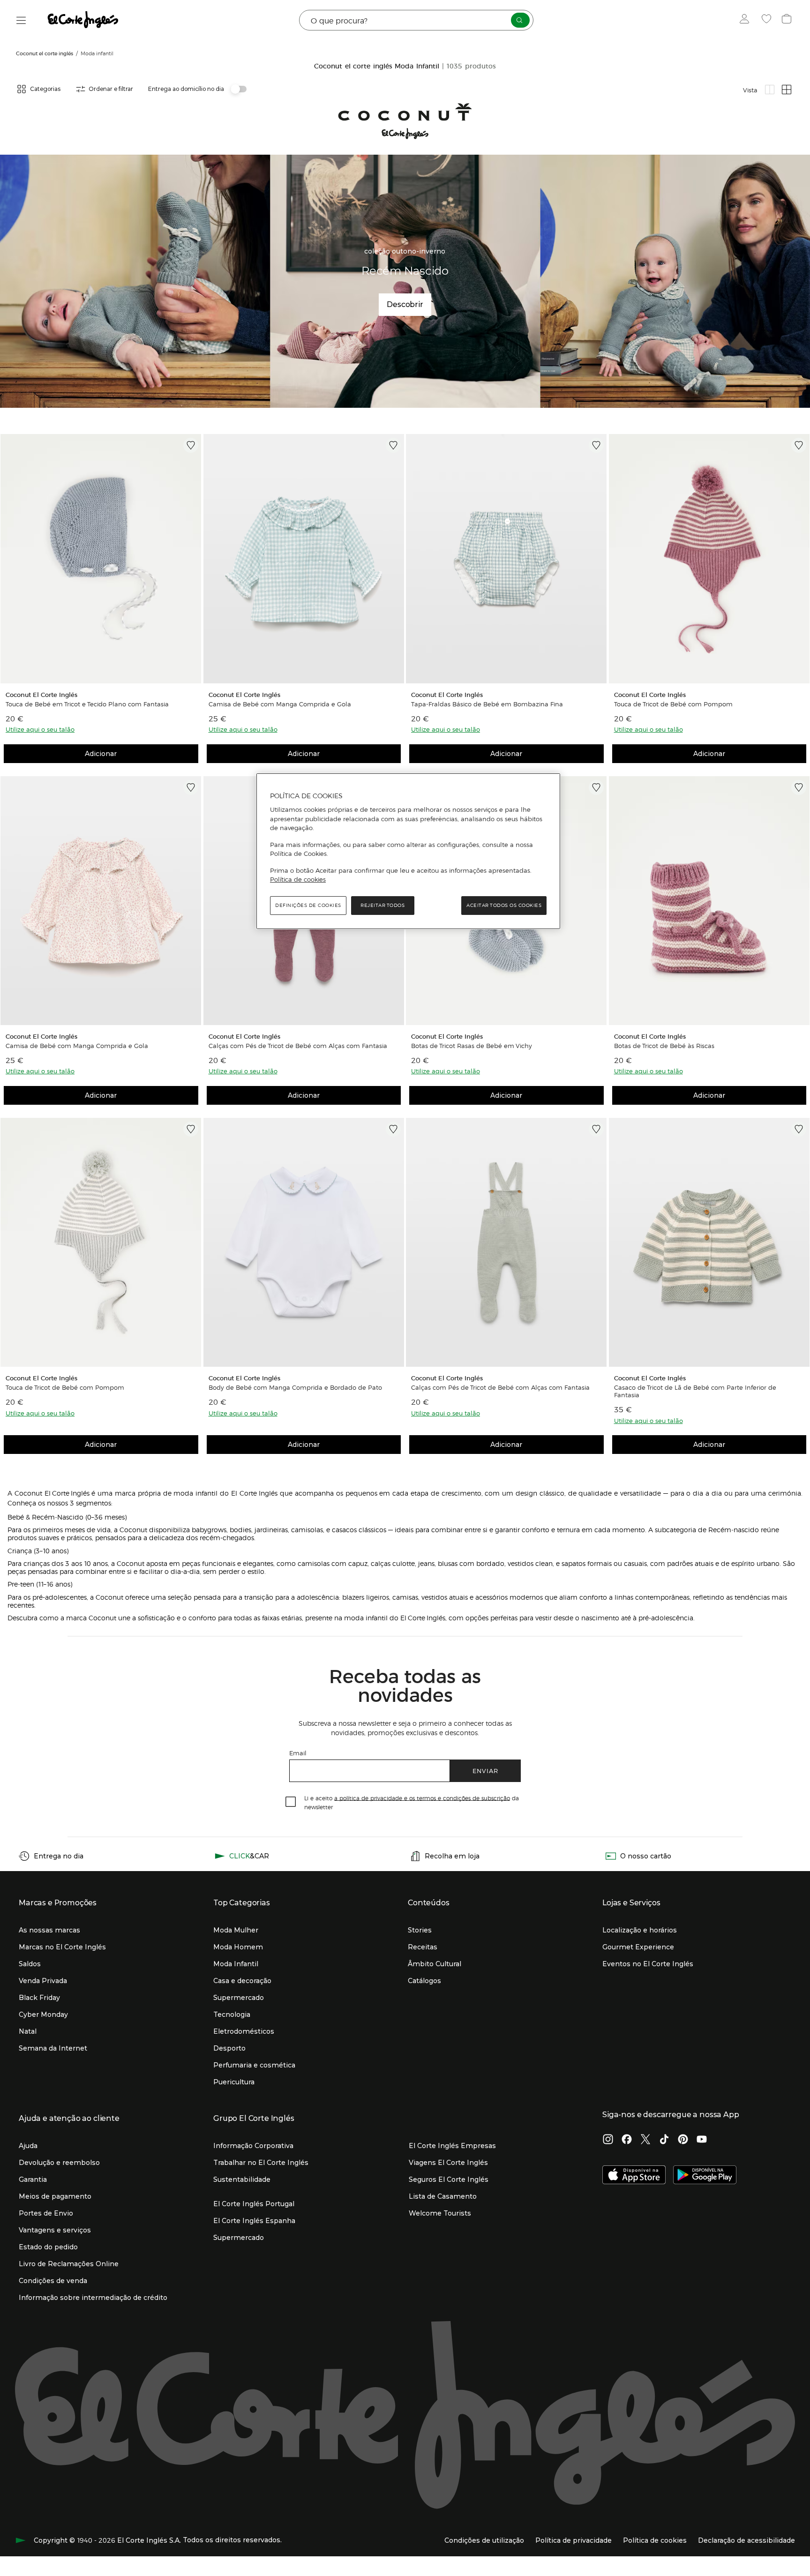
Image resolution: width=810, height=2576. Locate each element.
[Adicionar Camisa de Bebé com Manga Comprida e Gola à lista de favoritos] (393, 445)
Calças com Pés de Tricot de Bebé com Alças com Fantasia (298, 1046)
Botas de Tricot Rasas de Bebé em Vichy (472, 1046)
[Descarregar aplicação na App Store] (634, 2176)
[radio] (770, 90)
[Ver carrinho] (788, 20)
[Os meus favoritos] (768, 20)
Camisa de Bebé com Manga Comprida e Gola (280, 704)
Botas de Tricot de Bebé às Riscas (664, 1046)
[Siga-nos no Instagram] (608, 2140)
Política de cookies (298, 879)
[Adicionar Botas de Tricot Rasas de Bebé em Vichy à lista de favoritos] (596, 787)
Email (298, 1753)
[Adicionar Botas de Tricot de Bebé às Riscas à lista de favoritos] (799, 787)
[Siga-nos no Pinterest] (683, 2140)
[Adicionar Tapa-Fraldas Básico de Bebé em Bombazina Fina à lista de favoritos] (596, 445)
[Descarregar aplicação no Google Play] (705, 2176)
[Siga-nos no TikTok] (664, 2140)
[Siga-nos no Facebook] (627, 2140)
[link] (101, 558)
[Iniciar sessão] (746, 20)
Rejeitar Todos (382, 905)
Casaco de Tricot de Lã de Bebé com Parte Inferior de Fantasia (695, 1391)
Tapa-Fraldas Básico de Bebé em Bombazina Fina (487, 704)
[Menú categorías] (21, 20)
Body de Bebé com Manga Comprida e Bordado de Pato (295, 1387)
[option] (101, 558)
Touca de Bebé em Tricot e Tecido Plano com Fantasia (87, 704)
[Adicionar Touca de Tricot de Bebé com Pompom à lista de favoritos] (799, 445)
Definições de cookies (308, 905)
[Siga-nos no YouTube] (702, 2140)
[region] (408, 851)
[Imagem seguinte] (193, 558)
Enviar (485, 1771)
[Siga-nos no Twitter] (645, 2140)
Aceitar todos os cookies (504, 905)
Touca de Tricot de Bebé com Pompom (673, 704)
